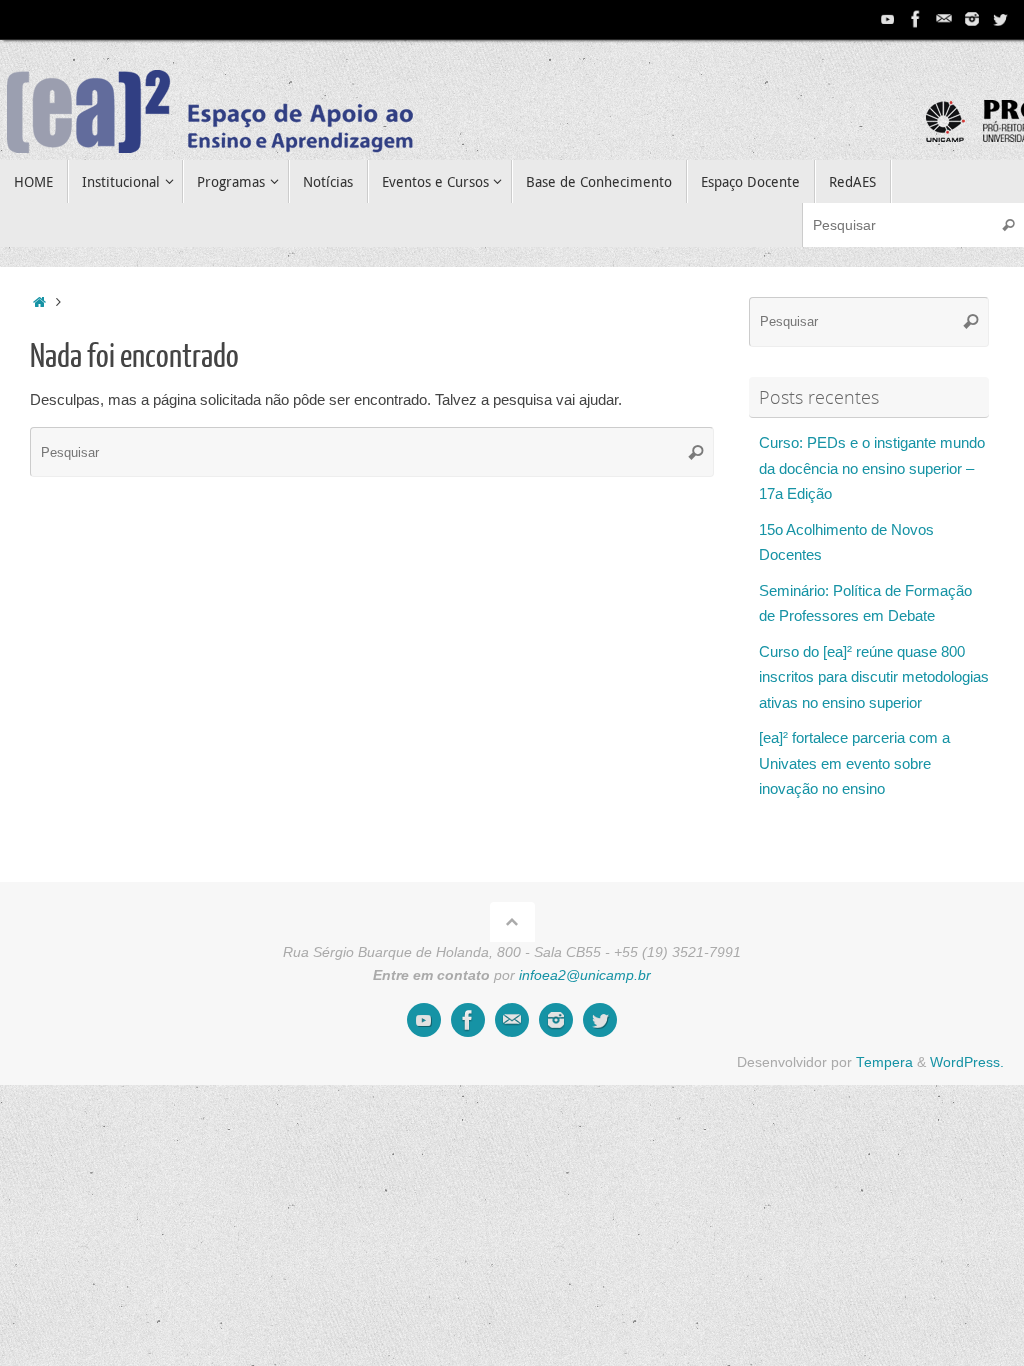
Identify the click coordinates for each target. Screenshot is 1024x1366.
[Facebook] (916, 19)
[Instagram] (972, 19)
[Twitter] (1000, 19)
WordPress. (967, 1062)
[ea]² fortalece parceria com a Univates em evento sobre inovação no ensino (854, 763)
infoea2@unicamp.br (585, 975)
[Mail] (944, 19)
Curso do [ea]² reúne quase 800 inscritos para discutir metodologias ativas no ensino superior (874, 677)
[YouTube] (888, 19)
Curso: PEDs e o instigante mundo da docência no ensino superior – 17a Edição (872, 468)
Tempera (884, 1062)
